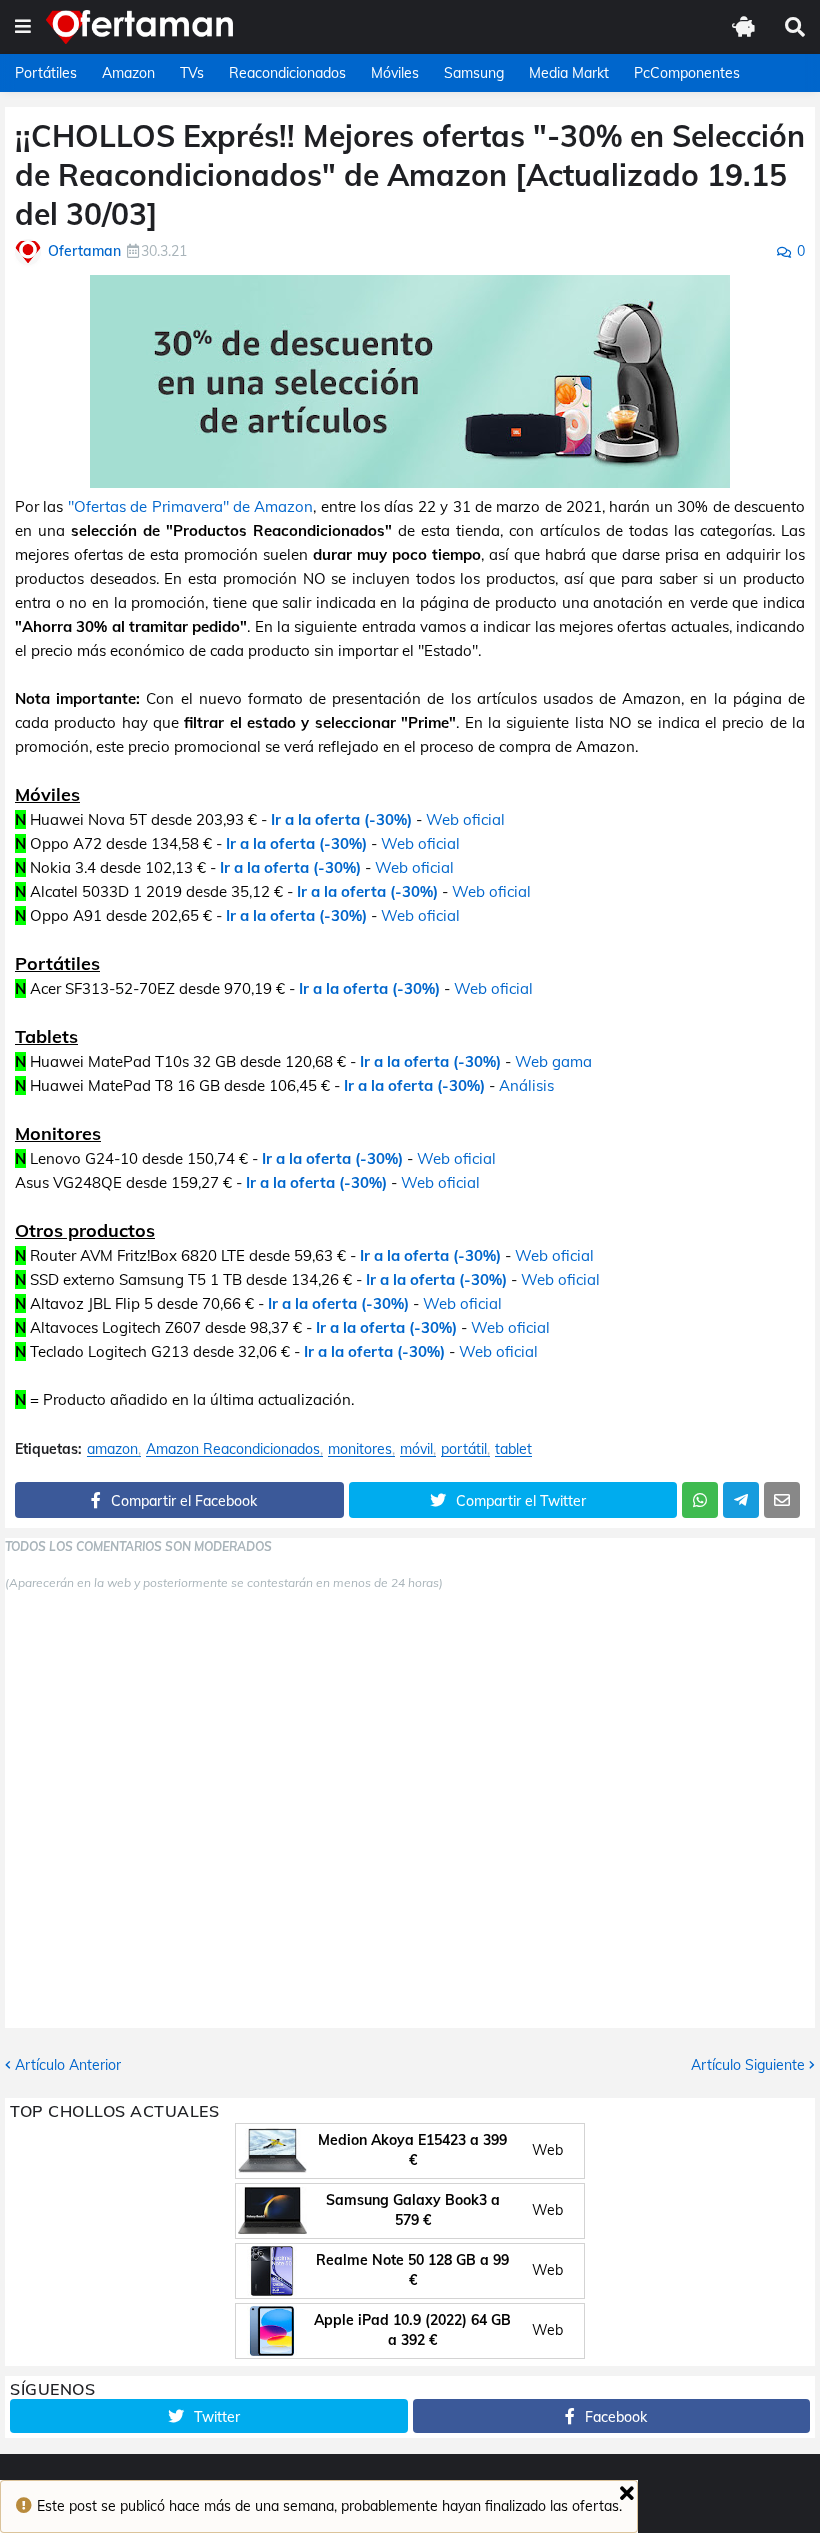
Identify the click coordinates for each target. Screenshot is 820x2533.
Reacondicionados (287, 73)
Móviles (395, 73)
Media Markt (569, 73)
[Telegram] (741, 1500)
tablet (513, 1449)
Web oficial (465, 819)
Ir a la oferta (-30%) (341, 819)
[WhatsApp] (700, 1500)
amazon (112, 1449)
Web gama (553, 1061)
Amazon (128, 73)
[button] (23, 27)
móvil (416, 1449)
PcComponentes (687, 73)
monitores (360, 1449)
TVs (192, 73)
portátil (464, 1449)
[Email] (782, 1500)
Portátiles (46, 73)
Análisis (526, 1085)
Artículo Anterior (68, 2065)
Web (547, 2150)
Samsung (474, 73)
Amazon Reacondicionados (233, 1449)
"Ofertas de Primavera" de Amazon (191, 506)
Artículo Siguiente (748, 2065)
